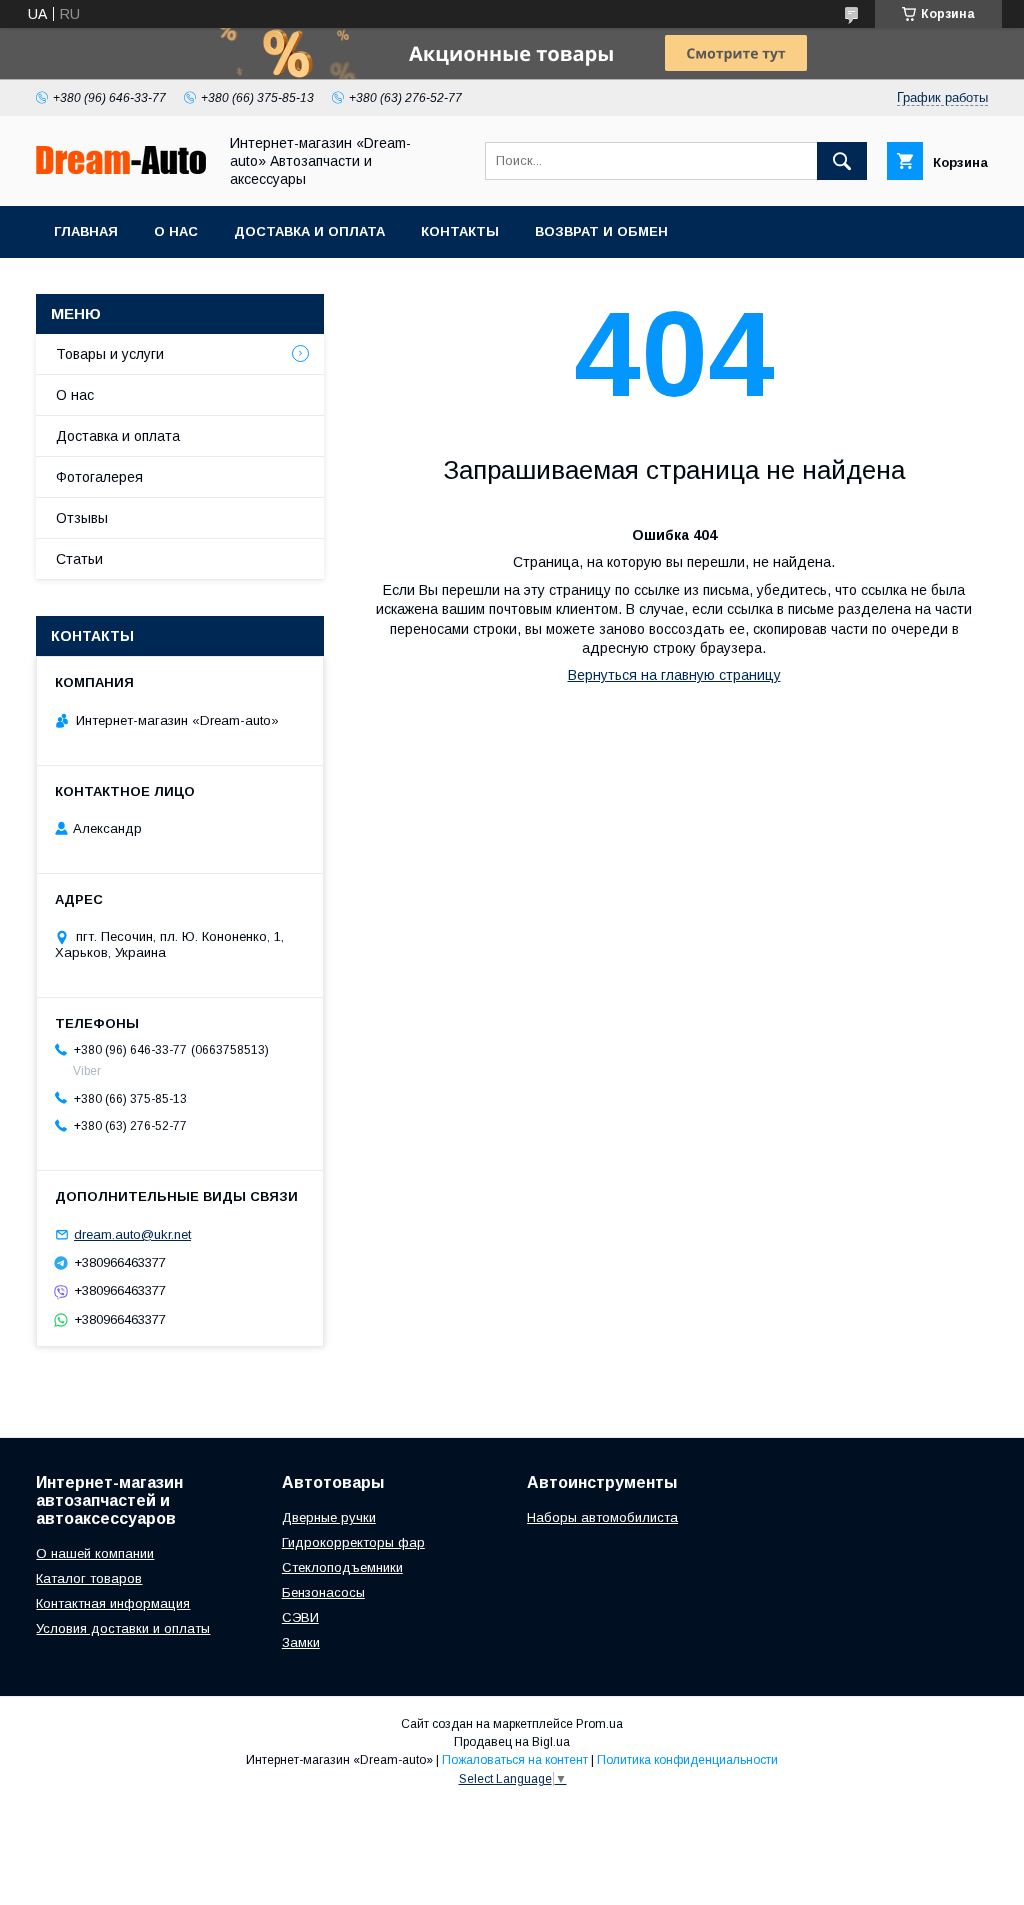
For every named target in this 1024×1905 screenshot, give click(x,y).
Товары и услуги (110, 354)
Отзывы (82, 518)
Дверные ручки (329, 1517)
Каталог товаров (89, 1578)
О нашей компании (95, 1553)
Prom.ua (599, 1724)
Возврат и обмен (601, 231)
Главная (86, 231)
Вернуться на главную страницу (674, 675)
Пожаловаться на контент (515, 1760)
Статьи (79, 559)
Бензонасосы (323, 1592)
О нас (176, 231)
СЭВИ (300, 1617)
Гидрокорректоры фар (353, 1542)
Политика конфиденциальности (687, 1760)
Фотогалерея (99, 477)
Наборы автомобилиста (602, 1517)
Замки (301, 1642)
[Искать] (842, 161)
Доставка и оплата (309, 231)
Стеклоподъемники (342, 1567)
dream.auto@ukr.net (132, 1234)
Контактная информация (113, 1603)
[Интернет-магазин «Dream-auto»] (121, 169)
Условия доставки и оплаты (123, 1628)
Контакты (460, 231)
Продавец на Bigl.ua (512, 1742)
